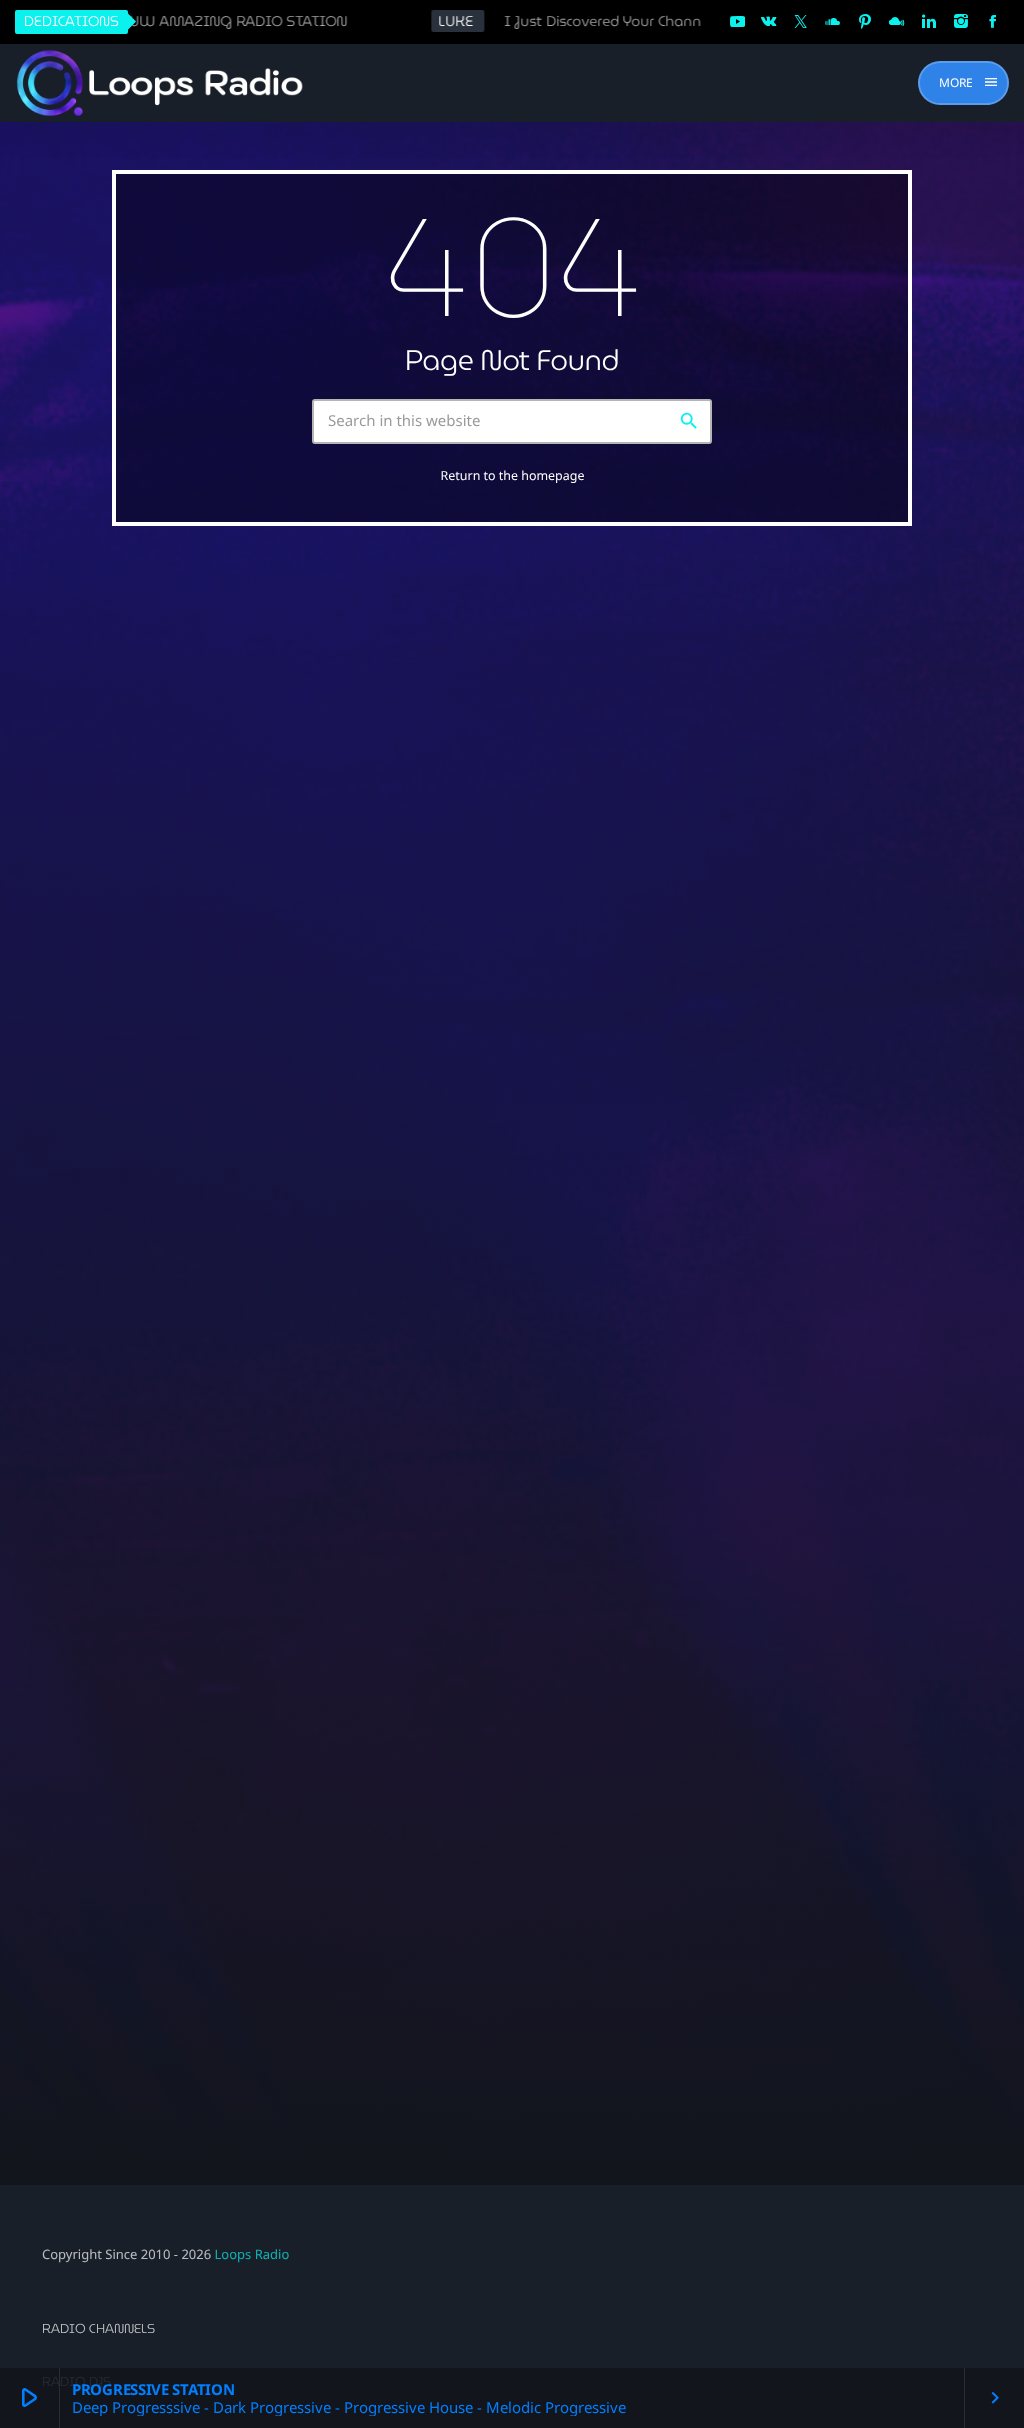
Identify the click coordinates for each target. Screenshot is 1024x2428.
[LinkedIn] (929, 22)
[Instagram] (961, 22)
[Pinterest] (865, 22)
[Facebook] (993, 22)
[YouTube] (737, 22)
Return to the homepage (513, 475)
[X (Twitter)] (801, 22)
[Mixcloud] (897, 22)
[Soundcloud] (833, 22)
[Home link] (161, 83)
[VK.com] (769, 22)
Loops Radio (252, 2254)
